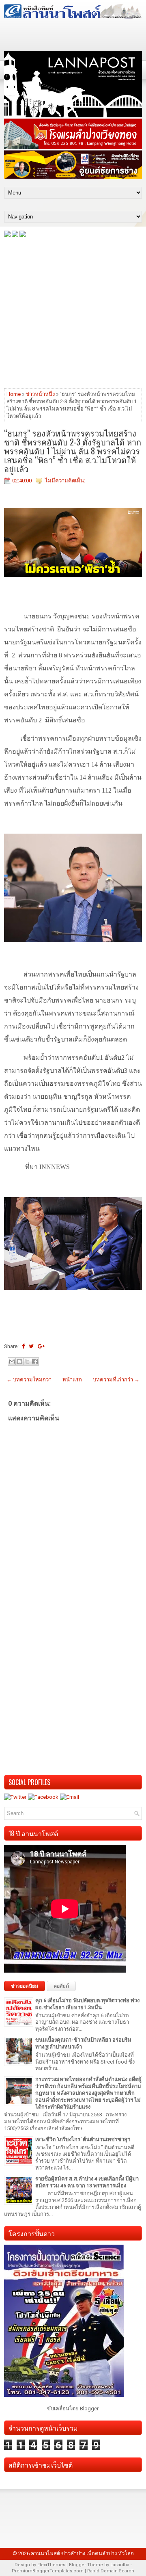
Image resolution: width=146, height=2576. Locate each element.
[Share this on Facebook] (23, 1346)
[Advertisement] (73, 312)
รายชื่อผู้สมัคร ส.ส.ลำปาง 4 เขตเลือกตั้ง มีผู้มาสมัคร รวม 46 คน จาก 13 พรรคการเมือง (87, 2182)
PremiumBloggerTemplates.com (48, 2571)
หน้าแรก (72, 1380)
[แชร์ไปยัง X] (27, 1361)
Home (14, 394)
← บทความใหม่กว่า (29, 1380)
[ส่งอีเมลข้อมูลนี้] (12, 1361)
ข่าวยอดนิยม (25, 1986)
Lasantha (120, 2565)
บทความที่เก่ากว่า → (116, 1380)
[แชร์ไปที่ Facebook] (35, 1361)
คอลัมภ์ (61, 1986)
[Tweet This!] (31, 1346)
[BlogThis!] (19, 1361)
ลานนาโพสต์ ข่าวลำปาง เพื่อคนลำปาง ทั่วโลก (82, 2553)
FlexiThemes (51, 2565)
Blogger (89, 2409)
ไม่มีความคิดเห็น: (65, 481)
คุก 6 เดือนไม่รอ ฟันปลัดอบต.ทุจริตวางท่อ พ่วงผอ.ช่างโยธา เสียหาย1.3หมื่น (87, 2004)
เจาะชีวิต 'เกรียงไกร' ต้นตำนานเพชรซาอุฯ (83, 2139)
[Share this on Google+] (41, 1346)
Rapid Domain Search (111, 2571)
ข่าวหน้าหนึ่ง (40, 394)
